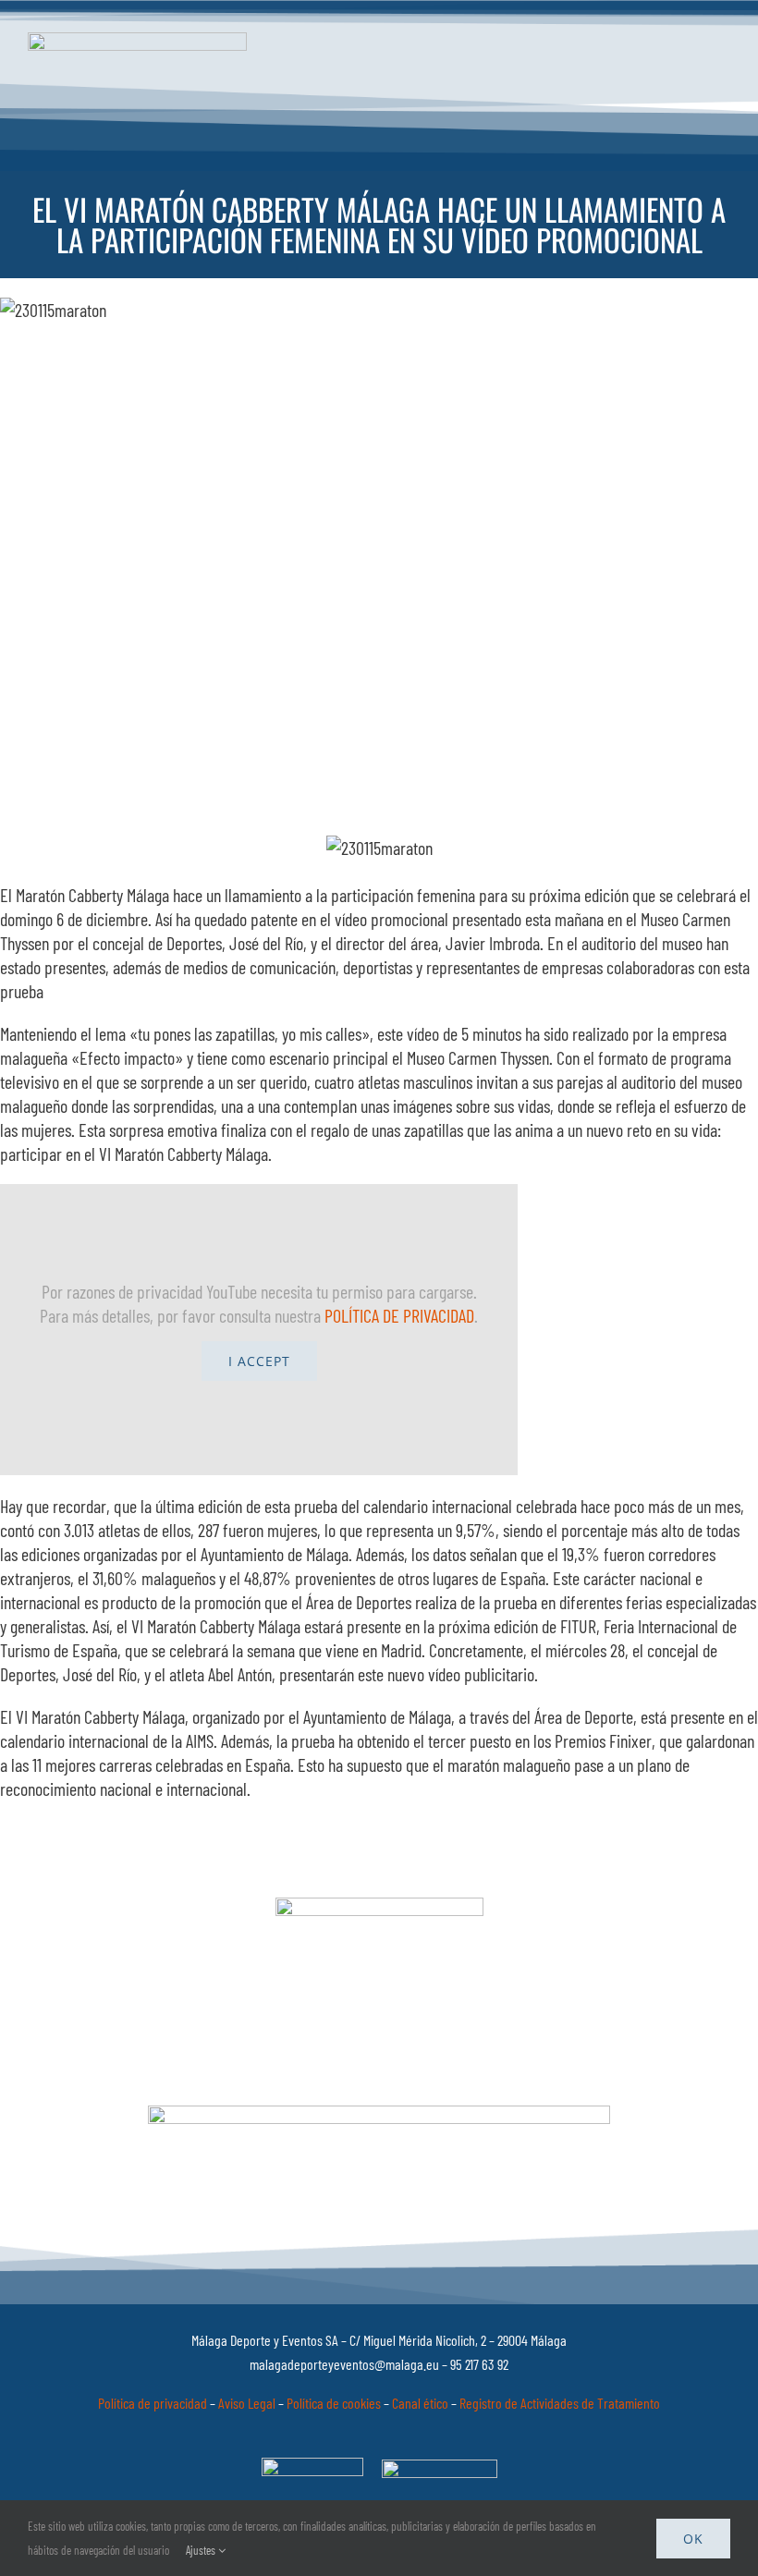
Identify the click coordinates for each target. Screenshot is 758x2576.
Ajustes (202, 2550)
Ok (693, 2539)
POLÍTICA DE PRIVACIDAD (399, 1315)
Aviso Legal (247, 2403)
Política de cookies (334, 2403)
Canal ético (420, 2403)
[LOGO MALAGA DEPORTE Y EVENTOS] (137, 42)
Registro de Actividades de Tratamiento (560, 2403)
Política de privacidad (153, 2403)
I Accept (259, 1361)
